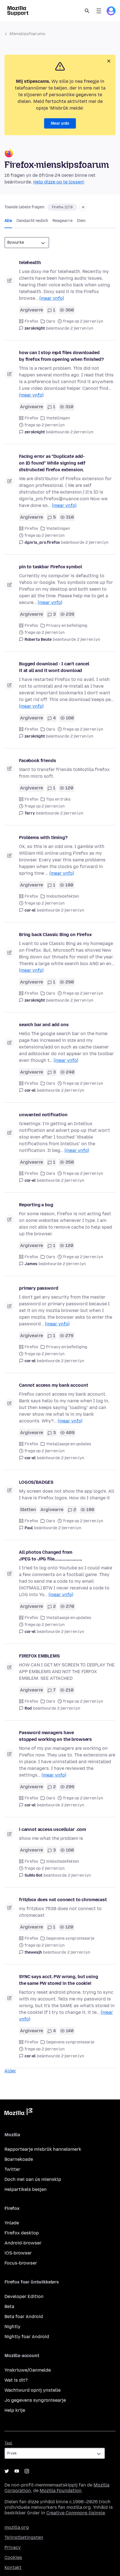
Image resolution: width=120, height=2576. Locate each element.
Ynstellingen (58, 418)
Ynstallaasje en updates (69, 1444)
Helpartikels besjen (26, 2189)
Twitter (12, 2169)
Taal (8, 2443)
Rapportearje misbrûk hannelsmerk (43, 2149)
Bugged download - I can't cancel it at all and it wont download (54, 667)
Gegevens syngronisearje (70, 1938)
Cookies (13, 2557)
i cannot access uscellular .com (52, 1829)
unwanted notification (43, 1115)
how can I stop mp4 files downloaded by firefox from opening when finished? (61, 356)
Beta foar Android (24, 2317)
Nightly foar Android (27, 2337)
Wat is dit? (16, 2380)
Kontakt (13, 2567)
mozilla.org (17, 2527)
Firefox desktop (22, 2233)
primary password (39, 1288)
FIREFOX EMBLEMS (39, 1656)
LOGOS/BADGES (36, 1482)
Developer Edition (24, 2296)
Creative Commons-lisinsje (76, 2513)
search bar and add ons (44, 1025)
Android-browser (23, 2243)
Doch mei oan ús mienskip (33, 2179)
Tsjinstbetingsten (24, 2537)
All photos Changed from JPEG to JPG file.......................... (51, 1556)
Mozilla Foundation (61, 2491)
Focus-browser (21, 2263)
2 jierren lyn (82, 328)
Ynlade (12, 2223)
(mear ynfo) (52, 298)
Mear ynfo (60, 123)
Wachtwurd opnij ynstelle (33, 2390)
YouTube (17, 2471)
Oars (51, 321)
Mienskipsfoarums (27, 34)
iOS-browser (18, 2253)
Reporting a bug (36, 1205)
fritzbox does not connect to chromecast (63, 1900)
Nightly (12, 2327)
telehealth (30, 263)
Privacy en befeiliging (67, 626)
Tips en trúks (58, 799)
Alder (10, 2071)
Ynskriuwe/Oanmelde (28, 2370)
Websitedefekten (63, 896)
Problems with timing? (43, 838)
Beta (9, 2306)
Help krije (15, 2410)
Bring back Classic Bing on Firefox (55, 935)
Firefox (31, 321)
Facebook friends (37, 761)
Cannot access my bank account (53, 1385)
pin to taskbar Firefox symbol (50, 567)
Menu (99, 11)
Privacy (13, 2547)
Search (87, 11)
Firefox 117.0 (62, 207)
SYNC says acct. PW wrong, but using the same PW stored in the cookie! (58, 1980)
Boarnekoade (19, 2159)
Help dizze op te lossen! (59, 182)
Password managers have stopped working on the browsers (55, 1736)
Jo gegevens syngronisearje (35, 2400)
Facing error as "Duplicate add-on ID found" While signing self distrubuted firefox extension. (52, 463)
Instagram (27, 2471)
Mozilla (18, 2113)
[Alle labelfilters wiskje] (83, 207)
